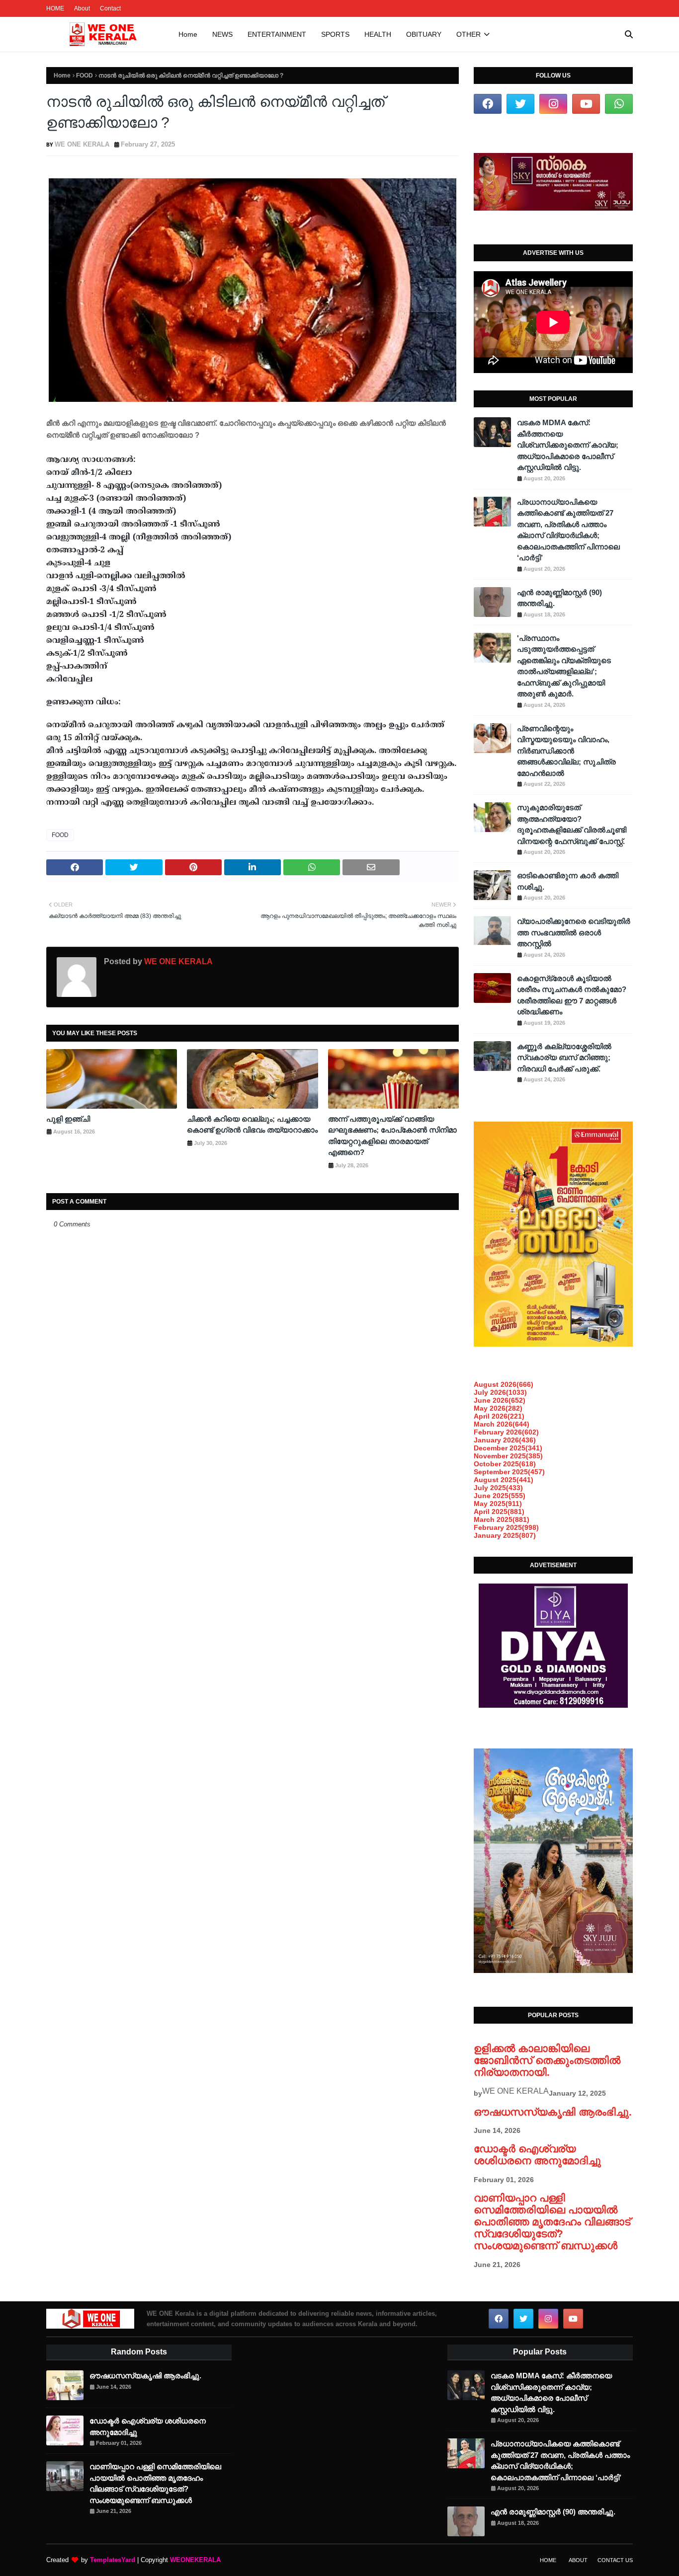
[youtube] (586, 104)
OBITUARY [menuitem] (424, 34)
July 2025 (498, 1488)
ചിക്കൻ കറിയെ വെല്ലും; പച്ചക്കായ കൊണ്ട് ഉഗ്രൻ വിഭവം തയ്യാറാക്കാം (252, 1125)
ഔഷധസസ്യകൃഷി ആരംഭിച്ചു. (553, 2112)
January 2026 (505, 1440)
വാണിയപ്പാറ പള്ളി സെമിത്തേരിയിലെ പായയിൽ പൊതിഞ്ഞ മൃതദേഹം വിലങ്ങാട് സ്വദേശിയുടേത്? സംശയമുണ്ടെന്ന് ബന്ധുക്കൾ (552, 2222)
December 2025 (508, 1448)
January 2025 (505, 1535)
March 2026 (502, 1424)
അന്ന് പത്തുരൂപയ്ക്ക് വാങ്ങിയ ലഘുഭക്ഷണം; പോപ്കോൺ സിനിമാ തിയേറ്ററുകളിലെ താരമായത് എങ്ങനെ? (392, 1136)
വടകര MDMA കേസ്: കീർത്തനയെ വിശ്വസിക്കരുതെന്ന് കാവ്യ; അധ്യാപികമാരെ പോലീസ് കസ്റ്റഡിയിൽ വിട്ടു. (568, 445)
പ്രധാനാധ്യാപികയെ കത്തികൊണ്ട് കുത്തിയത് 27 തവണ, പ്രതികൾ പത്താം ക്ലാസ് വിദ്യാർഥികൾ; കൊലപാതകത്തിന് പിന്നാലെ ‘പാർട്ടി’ (568, 530)
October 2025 (505, 1464)
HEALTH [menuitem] (378, 34)
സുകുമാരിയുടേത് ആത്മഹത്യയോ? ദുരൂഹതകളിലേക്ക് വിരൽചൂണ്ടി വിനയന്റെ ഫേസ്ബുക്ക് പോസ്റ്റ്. (572, 824)
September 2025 (509, 1472)
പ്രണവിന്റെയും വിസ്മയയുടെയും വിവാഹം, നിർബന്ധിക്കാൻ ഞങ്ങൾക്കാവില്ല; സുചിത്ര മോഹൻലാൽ (566, 751)
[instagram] (553, 104)
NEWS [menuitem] (222, 34)
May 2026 (498, 1408)
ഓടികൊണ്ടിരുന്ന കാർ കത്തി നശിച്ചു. (568, 881)
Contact (110, 8)
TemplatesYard (113, 2560)
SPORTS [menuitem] (335, 34)
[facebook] (488, 104)
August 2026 (504, 1384)
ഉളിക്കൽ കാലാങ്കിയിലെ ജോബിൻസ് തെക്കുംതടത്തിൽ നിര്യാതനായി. (547, 2060)
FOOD (85, 76)
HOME (55, 8)
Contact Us (615, 2560)
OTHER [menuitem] (468, 34)
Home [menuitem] (188, 34)
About (82, 8)
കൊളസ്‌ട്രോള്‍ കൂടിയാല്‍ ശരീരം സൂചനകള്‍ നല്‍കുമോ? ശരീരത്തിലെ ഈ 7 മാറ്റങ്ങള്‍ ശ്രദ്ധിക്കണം (572, 995)
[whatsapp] (619, 104)
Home (62, 76)
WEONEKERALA (195, 2560)
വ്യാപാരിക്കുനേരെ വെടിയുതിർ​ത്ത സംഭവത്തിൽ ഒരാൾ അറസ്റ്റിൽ (574, 932)
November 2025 (508, 1456)
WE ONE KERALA (82, 144)
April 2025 (499, 1512)
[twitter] (520, 104)
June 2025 (500, 1496)
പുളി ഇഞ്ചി (68, 1119)
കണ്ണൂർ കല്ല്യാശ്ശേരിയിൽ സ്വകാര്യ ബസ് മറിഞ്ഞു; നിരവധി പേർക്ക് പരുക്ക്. (564, 1058)
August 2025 (504, 1480)
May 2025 (498, 1504)
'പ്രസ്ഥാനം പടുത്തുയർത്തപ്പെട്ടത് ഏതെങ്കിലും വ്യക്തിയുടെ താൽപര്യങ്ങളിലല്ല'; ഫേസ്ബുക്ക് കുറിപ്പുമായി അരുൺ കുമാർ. (564, 666)
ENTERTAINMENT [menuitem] (277, 34)
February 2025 (506, 1527)
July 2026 (500, 1392)
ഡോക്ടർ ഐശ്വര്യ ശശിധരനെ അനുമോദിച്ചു (537, 2155)
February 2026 (506, 1432)
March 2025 (502, 1519)
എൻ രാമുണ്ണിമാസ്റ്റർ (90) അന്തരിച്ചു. (559, 598)
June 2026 (500, 1400)
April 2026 (499, 1416)
